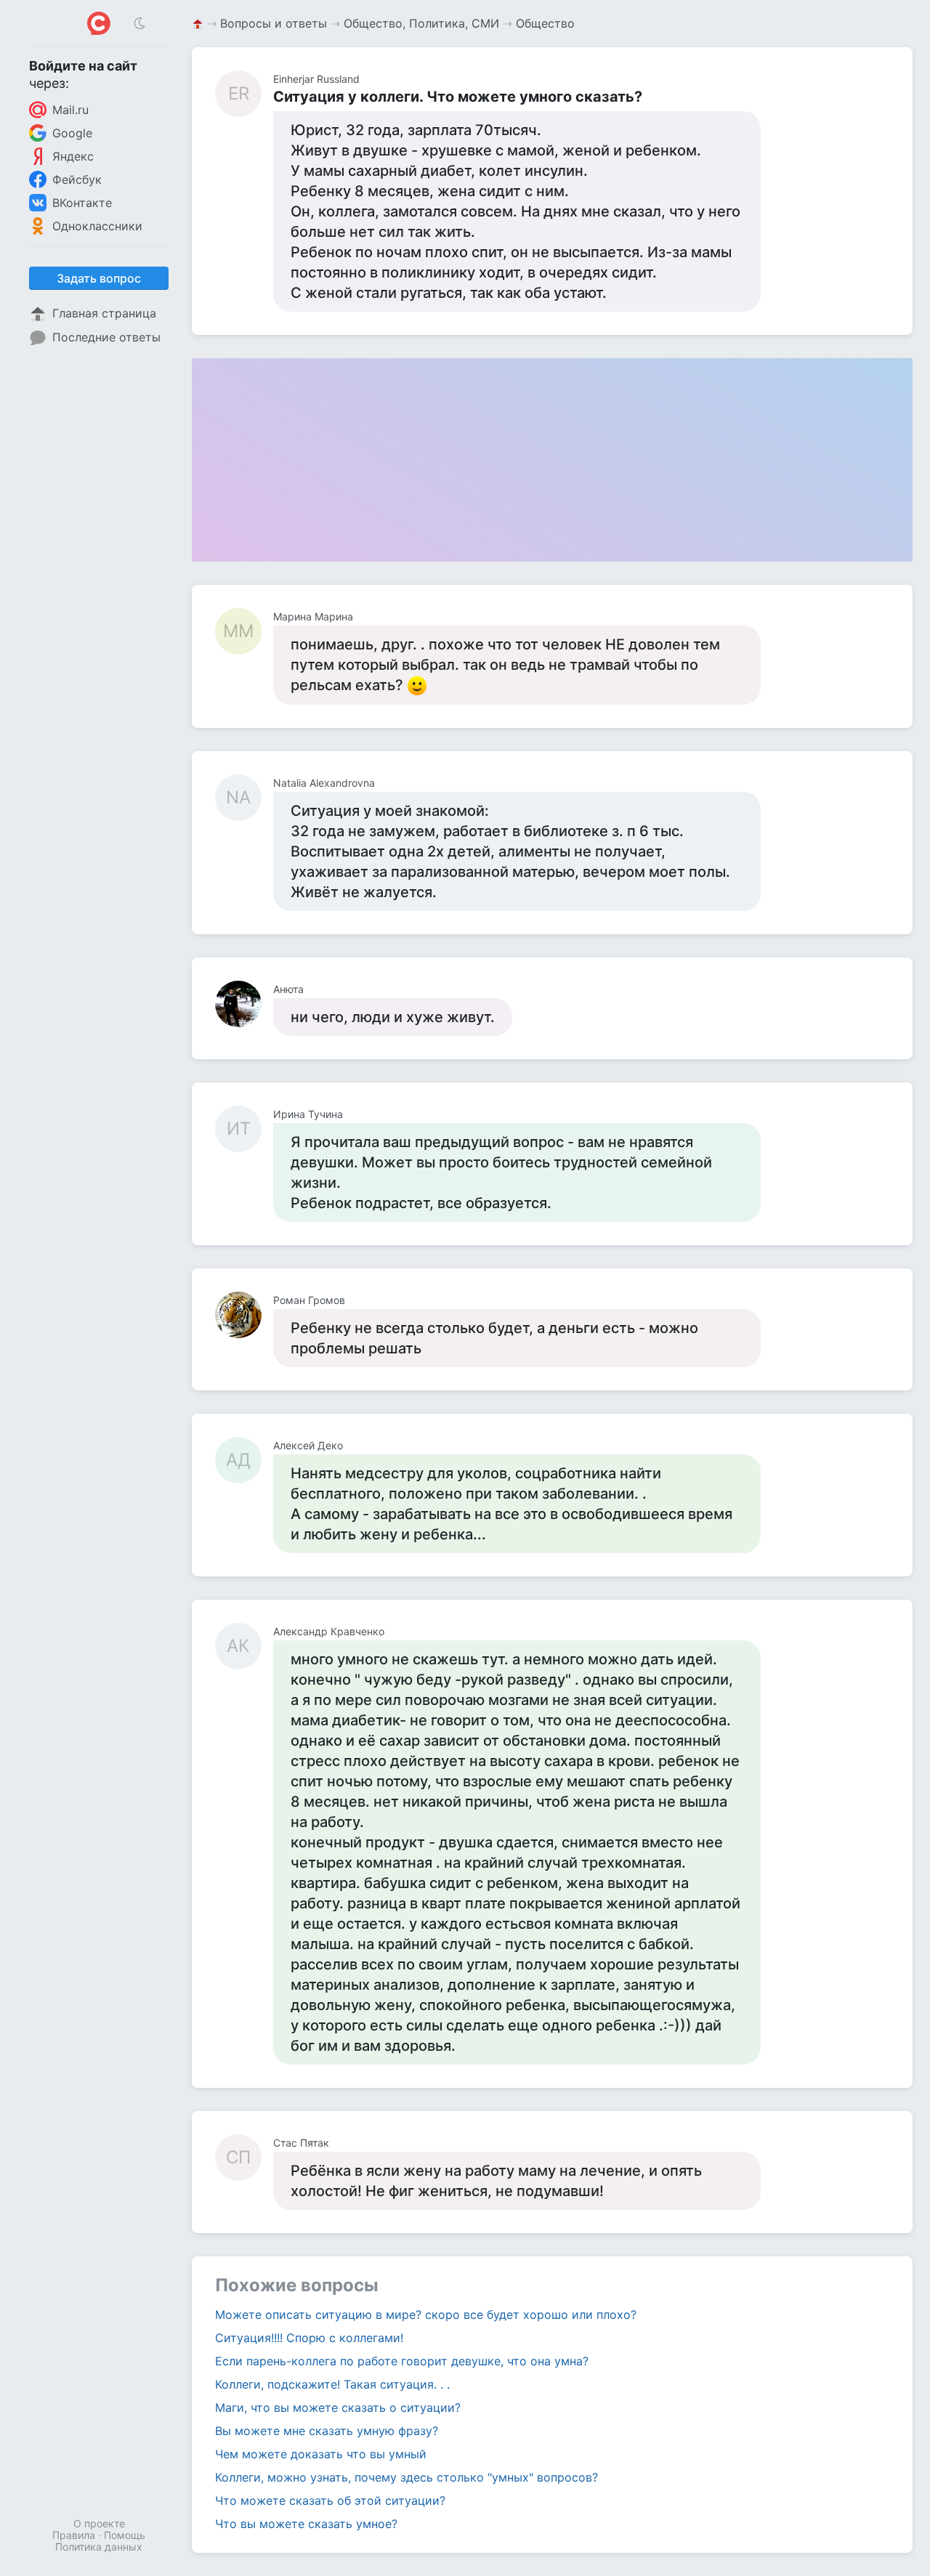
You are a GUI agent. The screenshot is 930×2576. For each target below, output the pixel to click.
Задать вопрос (99, 278)
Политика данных (99, 2547)
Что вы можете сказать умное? (306, 2524)
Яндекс (73, 156)
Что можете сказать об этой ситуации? (330, 2500)
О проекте (99, 2523)
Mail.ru (70, 110)
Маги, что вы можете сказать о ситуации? (338, 2407)
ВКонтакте (82, 203)
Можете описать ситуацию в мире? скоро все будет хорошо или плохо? (426, 2314)
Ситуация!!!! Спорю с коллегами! (309, 2338)
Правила (74, 2535)
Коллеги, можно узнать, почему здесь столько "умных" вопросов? (407, 2477)
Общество (545, 23)
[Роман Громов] (244, 1315)
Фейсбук (77, 179)
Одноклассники (97, 226)
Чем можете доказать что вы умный (321, 2454)
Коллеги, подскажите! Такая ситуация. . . (332, 2384)
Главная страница (104, 313)
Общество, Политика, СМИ (421, 23)
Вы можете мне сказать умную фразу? (327, 2431)
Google (72, 133)
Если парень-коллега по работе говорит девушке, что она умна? (402, 2361)
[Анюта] (244, 1004)
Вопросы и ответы (274, 23)
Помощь (125, 2535)
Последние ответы (106, 337)
